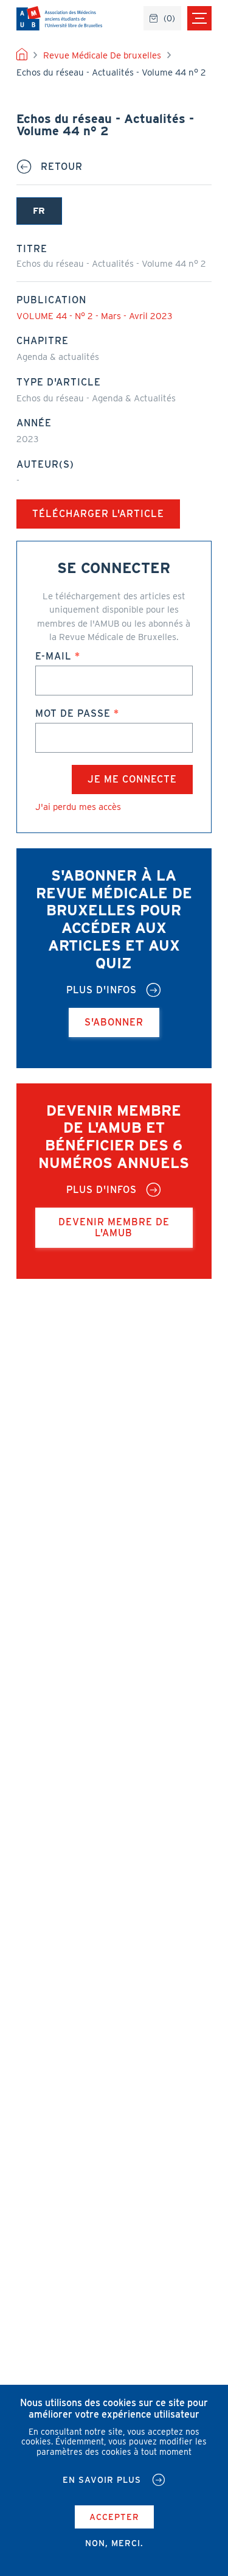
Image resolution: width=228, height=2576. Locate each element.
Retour (62, 167)
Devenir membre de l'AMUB (114, 1227)
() (169, 18)
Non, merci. (114, 2543)
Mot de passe (73, 713)
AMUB (59, 18)
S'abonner (114, 1022)
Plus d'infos (102, 990)
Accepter (114, 2517)
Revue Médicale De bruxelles (102, 55)
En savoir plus (102, 2480)
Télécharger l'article (98, 514)
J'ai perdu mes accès (78, 807)
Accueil (22, 55)
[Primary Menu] (199, 18)
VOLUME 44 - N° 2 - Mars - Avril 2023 (94, 316)
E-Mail (54, 656)
